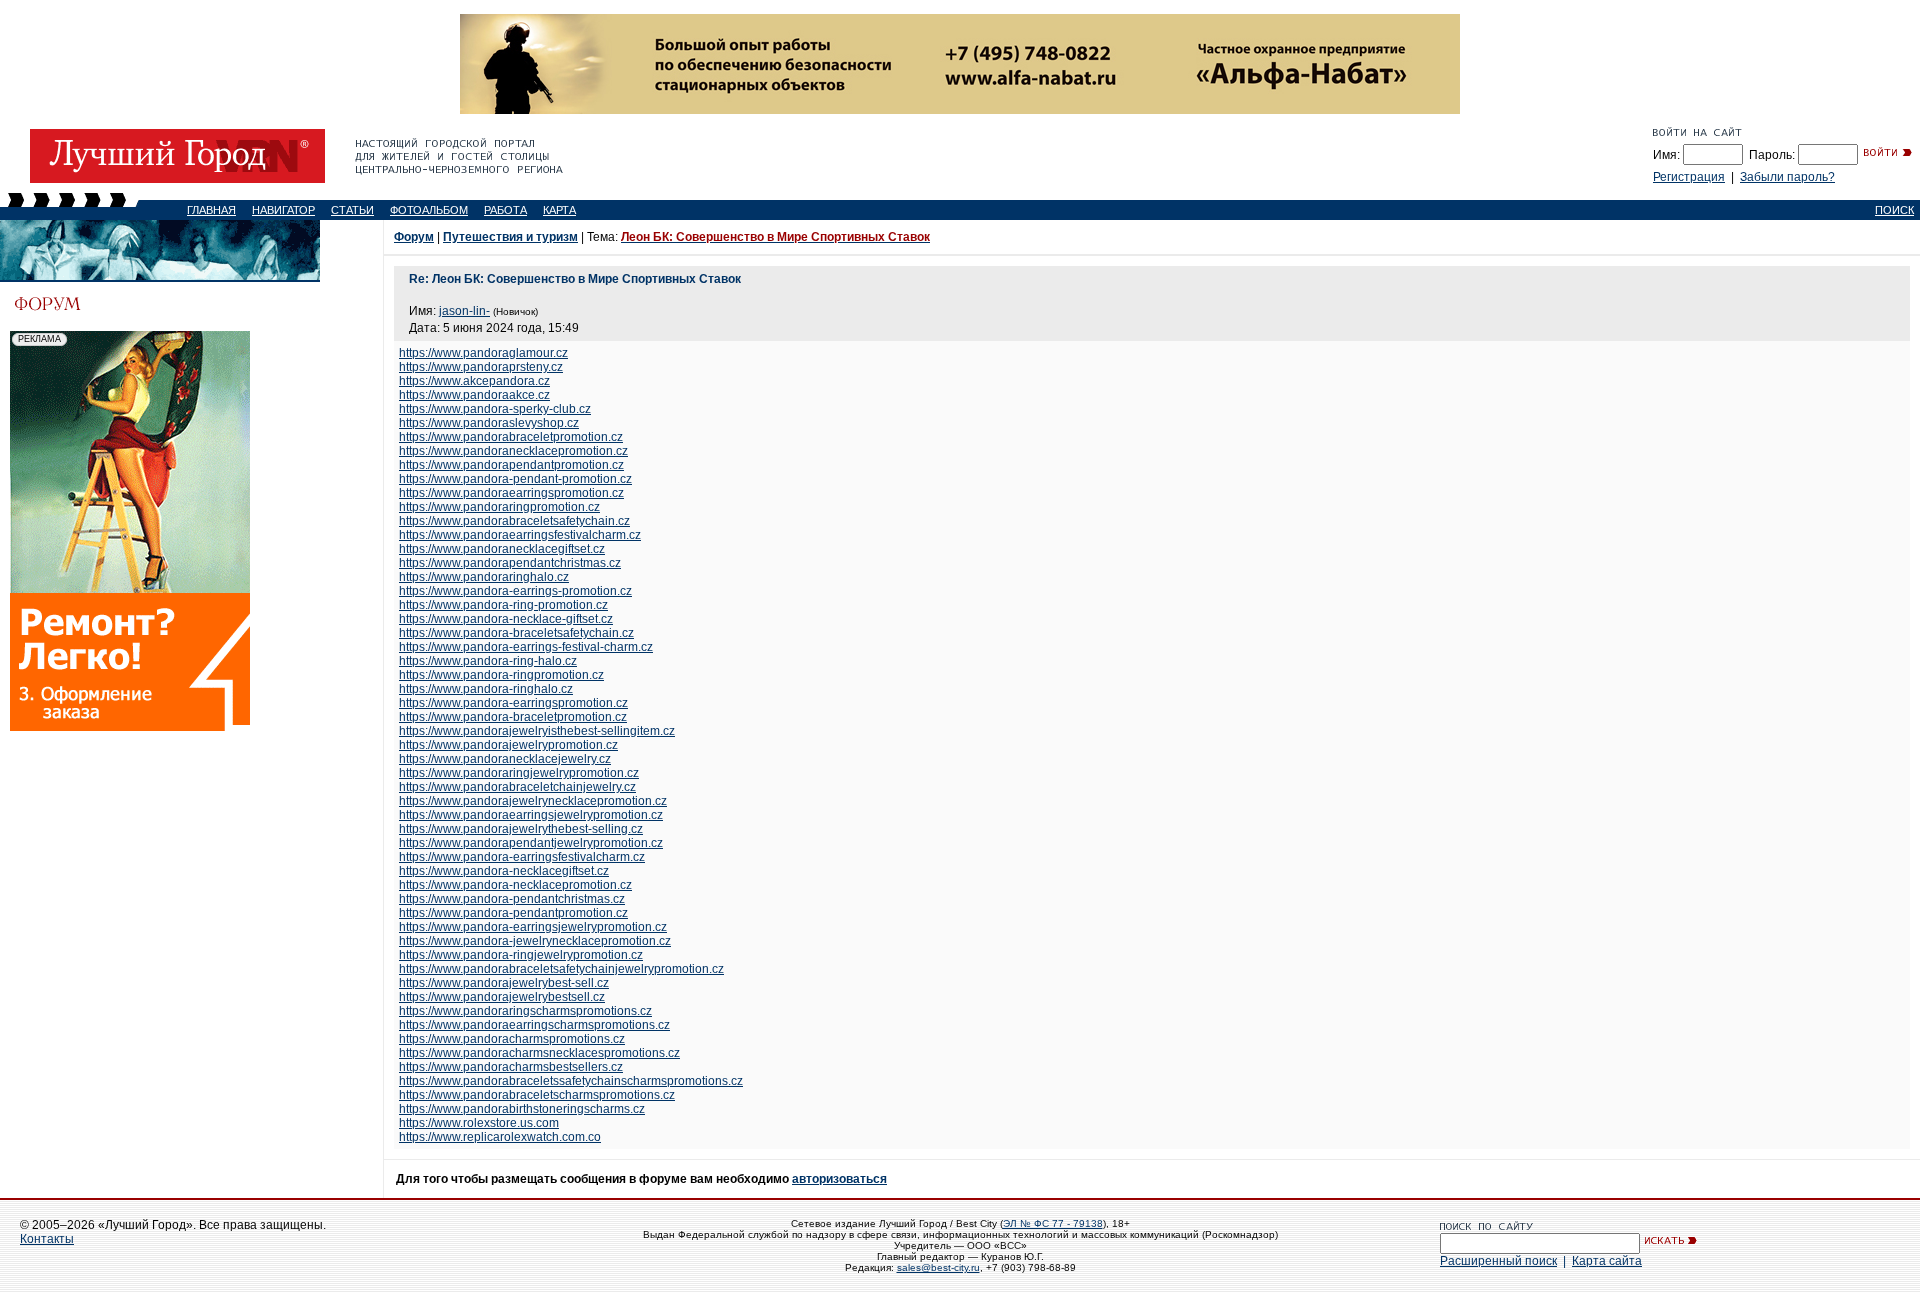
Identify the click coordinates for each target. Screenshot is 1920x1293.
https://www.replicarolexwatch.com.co (500, 1137)
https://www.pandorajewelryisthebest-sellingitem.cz (537, 731)
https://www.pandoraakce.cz (474, 395)
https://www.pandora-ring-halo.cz (488, 661)
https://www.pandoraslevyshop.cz (489, 423)
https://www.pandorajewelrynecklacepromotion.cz (533, 801)
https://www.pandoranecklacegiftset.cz (502, 549)
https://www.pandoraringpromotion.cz (499, 507)
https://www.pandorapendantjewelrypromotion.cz (531, 843)
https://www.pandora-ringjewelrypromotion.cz (521, 955)
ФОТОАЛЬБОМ (429, 210)
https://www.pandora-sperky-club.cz (495, 409)
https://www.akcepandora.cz (474, 381)
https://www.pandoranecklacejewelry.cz (505, 759)
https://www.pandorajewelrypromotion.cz (508, 745)
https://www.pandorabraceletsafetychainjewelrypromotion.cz (561, 969)
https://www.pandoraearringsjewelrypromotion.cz (531, 815)
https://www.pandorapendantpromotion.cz (511, 465)
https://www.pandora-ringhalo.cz (486, 689)
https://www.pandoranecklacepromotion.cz (513, 451)
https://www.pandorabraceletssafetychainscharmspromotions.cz (571, 1081)
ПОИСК (1894, 210)
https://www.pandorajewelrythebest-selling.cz (521, 829)
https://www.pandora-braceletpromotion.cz (513, 717)
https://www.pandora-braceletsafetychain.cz (516, 633)
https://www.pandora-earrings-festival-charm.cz (526, 647)
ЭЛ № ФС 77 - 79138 (1053, 1223)
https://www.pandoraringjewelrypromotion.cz (519, 773)
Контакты (47, 1239)
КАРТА (559, 210)
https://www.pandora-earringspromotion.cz (513, 703)
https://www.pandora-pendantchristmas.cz (512, 899)
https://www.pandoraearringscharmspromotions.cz (534, 1025)
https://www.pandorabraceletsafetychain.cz (514, 521)
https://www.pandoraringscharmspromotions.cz (525, 1011)
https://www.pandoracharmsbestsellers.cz (511, 1067)
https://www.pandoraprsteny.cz (481, 367)
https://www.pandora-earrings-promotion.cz (515, 591)
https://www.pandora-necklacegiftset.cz (504, 871)
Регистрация (1689, 177)
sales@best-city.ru (938, 1267)
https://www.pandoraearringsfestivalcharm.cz (520, 535)
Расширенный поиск (1498, 1261)
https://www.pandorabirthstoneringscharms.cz (522, 1109)
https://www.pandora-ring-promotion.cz (503, 605)
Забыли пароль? (1787, 177)
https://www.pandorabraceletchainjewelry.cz (517, 787)
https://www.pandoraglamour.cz (483, 353)
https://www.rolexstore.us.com (479, 1123)
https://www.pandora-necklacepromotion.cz (515, 885)
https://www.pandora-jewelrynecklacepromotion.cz (535, 941)
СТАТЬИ (352, 210)
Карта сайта (1607, 1261)
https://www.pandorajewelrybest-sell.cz (504, 983)
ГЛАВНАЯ (211, 210)
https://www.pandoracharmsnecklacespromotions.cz (539, 1053)
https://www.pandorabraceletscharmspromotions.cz (537, 1095)
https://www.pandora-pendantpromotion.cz (513, 913)
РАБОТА (505, 210)
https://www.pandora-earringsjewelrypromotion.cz (533, 927)
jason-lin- (464, 311)
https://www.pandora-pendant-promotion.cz (515, 479)
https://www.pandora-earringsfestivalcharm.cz (522, 857)
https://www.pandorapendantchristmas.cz (510, 563)
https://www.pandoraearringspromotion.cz (511, 493)
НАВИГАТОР (283, 210)
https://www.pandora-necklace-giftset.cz (506, 619)
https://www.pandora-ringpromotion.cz (501, 675)
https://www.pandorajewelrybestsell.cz (502, 997)
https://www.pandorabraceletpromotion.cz (511, 437)
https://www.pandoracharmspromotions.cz (512, 1039)
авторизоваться (839, 1179)
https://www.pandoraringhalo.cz (484, 577)
